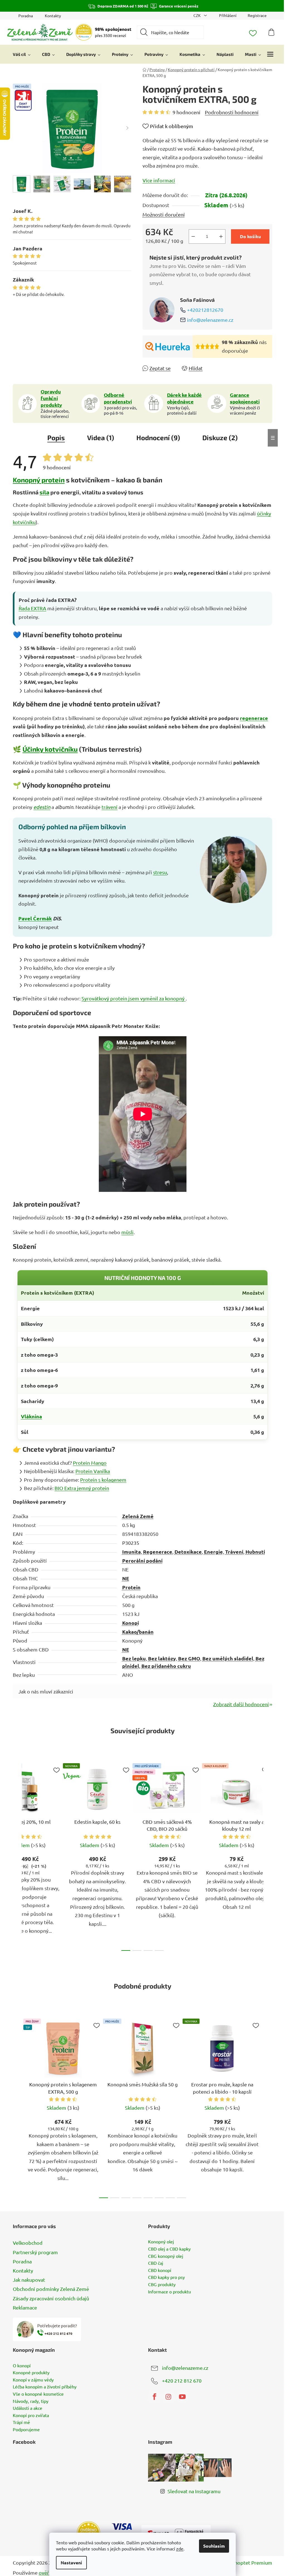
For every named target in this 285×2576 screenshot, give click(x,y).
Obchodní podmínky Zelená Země (51, 2289)
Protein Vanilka (93, 1471)
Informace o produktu (169, 2292)
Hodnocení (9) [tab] (158, 438)
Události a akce (28, 2408)
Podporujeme (26, 2430)
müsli (127, 1232)
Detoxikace (188, 1552)
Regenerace (158, 1552)
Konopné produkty (31, 2373)
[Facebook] (154, 2397)
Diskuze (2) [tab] (220, 438)
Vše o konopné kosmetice (38, 2394)
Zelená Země (138, 1516)
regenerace (254, 718)
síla (44, 492)
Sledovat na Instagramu (194, 2491)
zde (180, 2548)
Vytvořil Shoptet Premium (242, 2563)
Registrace (257, 15)
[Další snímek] (127, 128)
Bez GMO (189, 1658)
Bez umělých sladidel (228, 1658)
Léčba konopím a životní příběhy (45, 2387)
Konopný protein (39, 480)
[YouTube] (182, 2397)
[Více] (270, 54)
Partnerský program (35, 2252)
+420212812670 (205, 310)
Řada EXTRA (32, 608)
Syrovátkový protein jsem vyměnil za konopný (134, 998)
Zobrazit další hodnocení (241, 1704)
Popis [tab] (56, 438)
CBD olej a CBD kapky (169, 2249)
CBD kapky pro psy (166, 2277)
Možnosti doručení (164, 214)
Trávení (234, 1552)
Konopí (131, 1623)
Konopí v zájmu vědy (33, 2380)
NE (126, 1578)
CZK (197, 15)
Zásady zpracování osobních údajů (51, 2298)
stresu (160, 872)
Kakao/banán (138, 1632)
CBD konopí (160, 2270)
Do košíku (250, 236)
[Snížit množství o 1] (193, 236)
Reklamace (25, 2307)
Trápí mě (21, 2422)
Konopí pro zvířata (31, 2415)
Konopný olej (161, 2242)
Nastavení (71, 2563)
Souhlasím (214, 2546)
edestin (42, 807)
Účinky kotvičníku (50, 749)
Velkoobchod (28, 2243)
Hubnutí (255, 1552)
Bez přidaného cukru (166, 1666)
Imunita (132, 1552)
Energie (213, 1552)
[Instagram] (168, 2397)
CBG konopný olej (166, 2256)
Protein (131, 1587)
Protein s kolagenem (103, 1480)
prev (17, 1855)
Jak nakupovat (29, 2280)
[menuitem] (22, 54)
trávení (110, 807)
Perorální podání (142, 1560)
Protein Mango (90, 1463)
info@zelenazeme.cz (210, 320)
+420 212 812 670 (182, 2380)
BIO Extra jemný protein (82, 1488)
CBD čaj (156, 2263)
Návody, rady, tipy (31, 2401)
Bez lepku (134, 1658)
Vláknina (31, 1416)
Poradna (26, 16)
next (268, 1855)
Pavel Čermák (35, 918)
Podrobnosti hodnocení (232, 112)
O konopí (22, 2366)
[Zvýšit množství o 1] (221, 236)
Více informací (159, 180)
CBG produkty (162, 2284)
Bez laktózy (162, 1658)
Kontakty (53, 16)
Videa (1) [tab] (101, 438)
